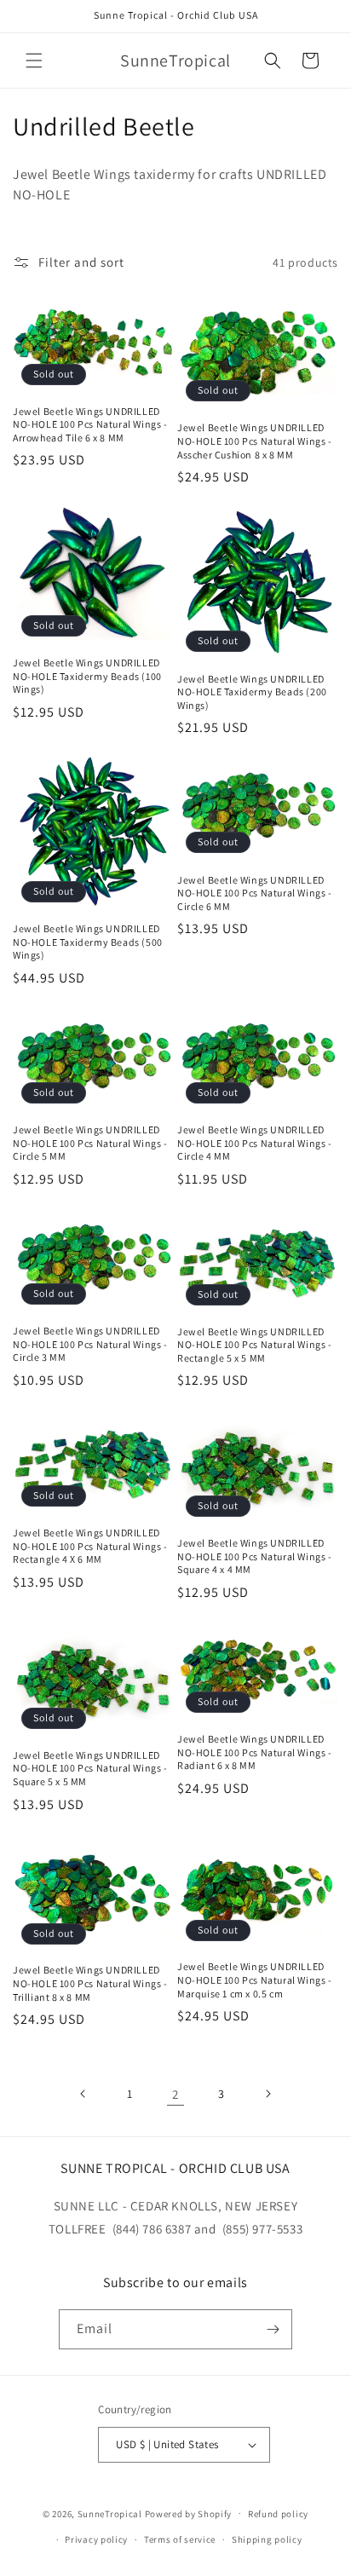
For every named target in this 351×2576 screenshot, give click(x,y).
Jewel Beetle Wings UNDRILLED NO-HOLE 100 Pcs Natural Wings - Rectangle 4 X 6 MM (90, 1546)
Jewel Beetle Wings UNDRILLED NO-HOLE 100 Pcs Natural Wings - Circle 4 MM (255, 1143)
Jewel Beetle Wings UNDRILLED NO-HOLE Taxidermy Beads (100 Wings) (87, 676)
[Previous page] (83, 2094)
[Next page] (268, 2094)
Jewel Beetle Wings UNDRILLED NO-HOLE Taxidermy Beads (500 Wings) (88, 942)
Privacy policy (96, 2539)
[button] (34, 61)
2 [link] (175, 2094)
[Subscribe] (273, 2329)
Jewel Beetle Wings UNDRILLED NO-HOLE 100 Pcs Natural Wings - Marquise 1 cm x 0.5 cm (255, 1980)
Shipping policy (267, 2539)
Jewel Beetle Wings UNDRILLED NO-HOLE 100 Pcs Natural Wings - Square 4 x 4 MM (255, 1556)
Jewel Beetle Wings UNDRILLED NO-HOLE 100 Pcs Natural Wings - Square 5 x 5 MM (90, 1768)
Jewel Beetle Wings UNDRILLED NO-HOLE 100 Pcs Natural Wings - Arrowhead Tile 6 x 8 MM (90, 424)
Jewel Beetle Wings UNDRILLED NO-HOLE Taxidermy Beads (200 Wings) (252, 692)
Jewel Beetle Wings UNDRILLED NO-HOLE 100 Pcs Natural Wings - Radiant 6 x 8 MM (255, 1752)
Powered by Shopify (189, 2513)
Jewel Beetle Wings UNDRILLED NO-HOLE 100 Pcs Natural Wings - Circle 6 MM (255, 893)
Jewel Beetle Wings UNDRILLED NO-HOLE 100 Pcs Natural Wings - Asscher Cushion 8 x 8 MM (255, 441)
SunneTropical (110, 2513)
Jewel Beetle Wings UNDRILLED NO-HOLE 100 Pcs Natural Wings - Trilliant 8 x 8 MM (90, 1983)
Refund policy (278, 2514)
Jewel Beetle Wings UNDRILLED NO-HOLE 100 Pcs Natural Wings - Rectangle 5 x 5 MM (255, 1345)
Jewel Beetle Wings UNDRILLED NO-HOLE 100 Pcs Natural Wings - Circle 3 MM (90, 1344)
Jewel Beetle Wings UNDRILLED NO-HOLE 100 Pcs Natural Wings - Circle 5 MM (90, 1143)
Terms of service (180, 2539)
